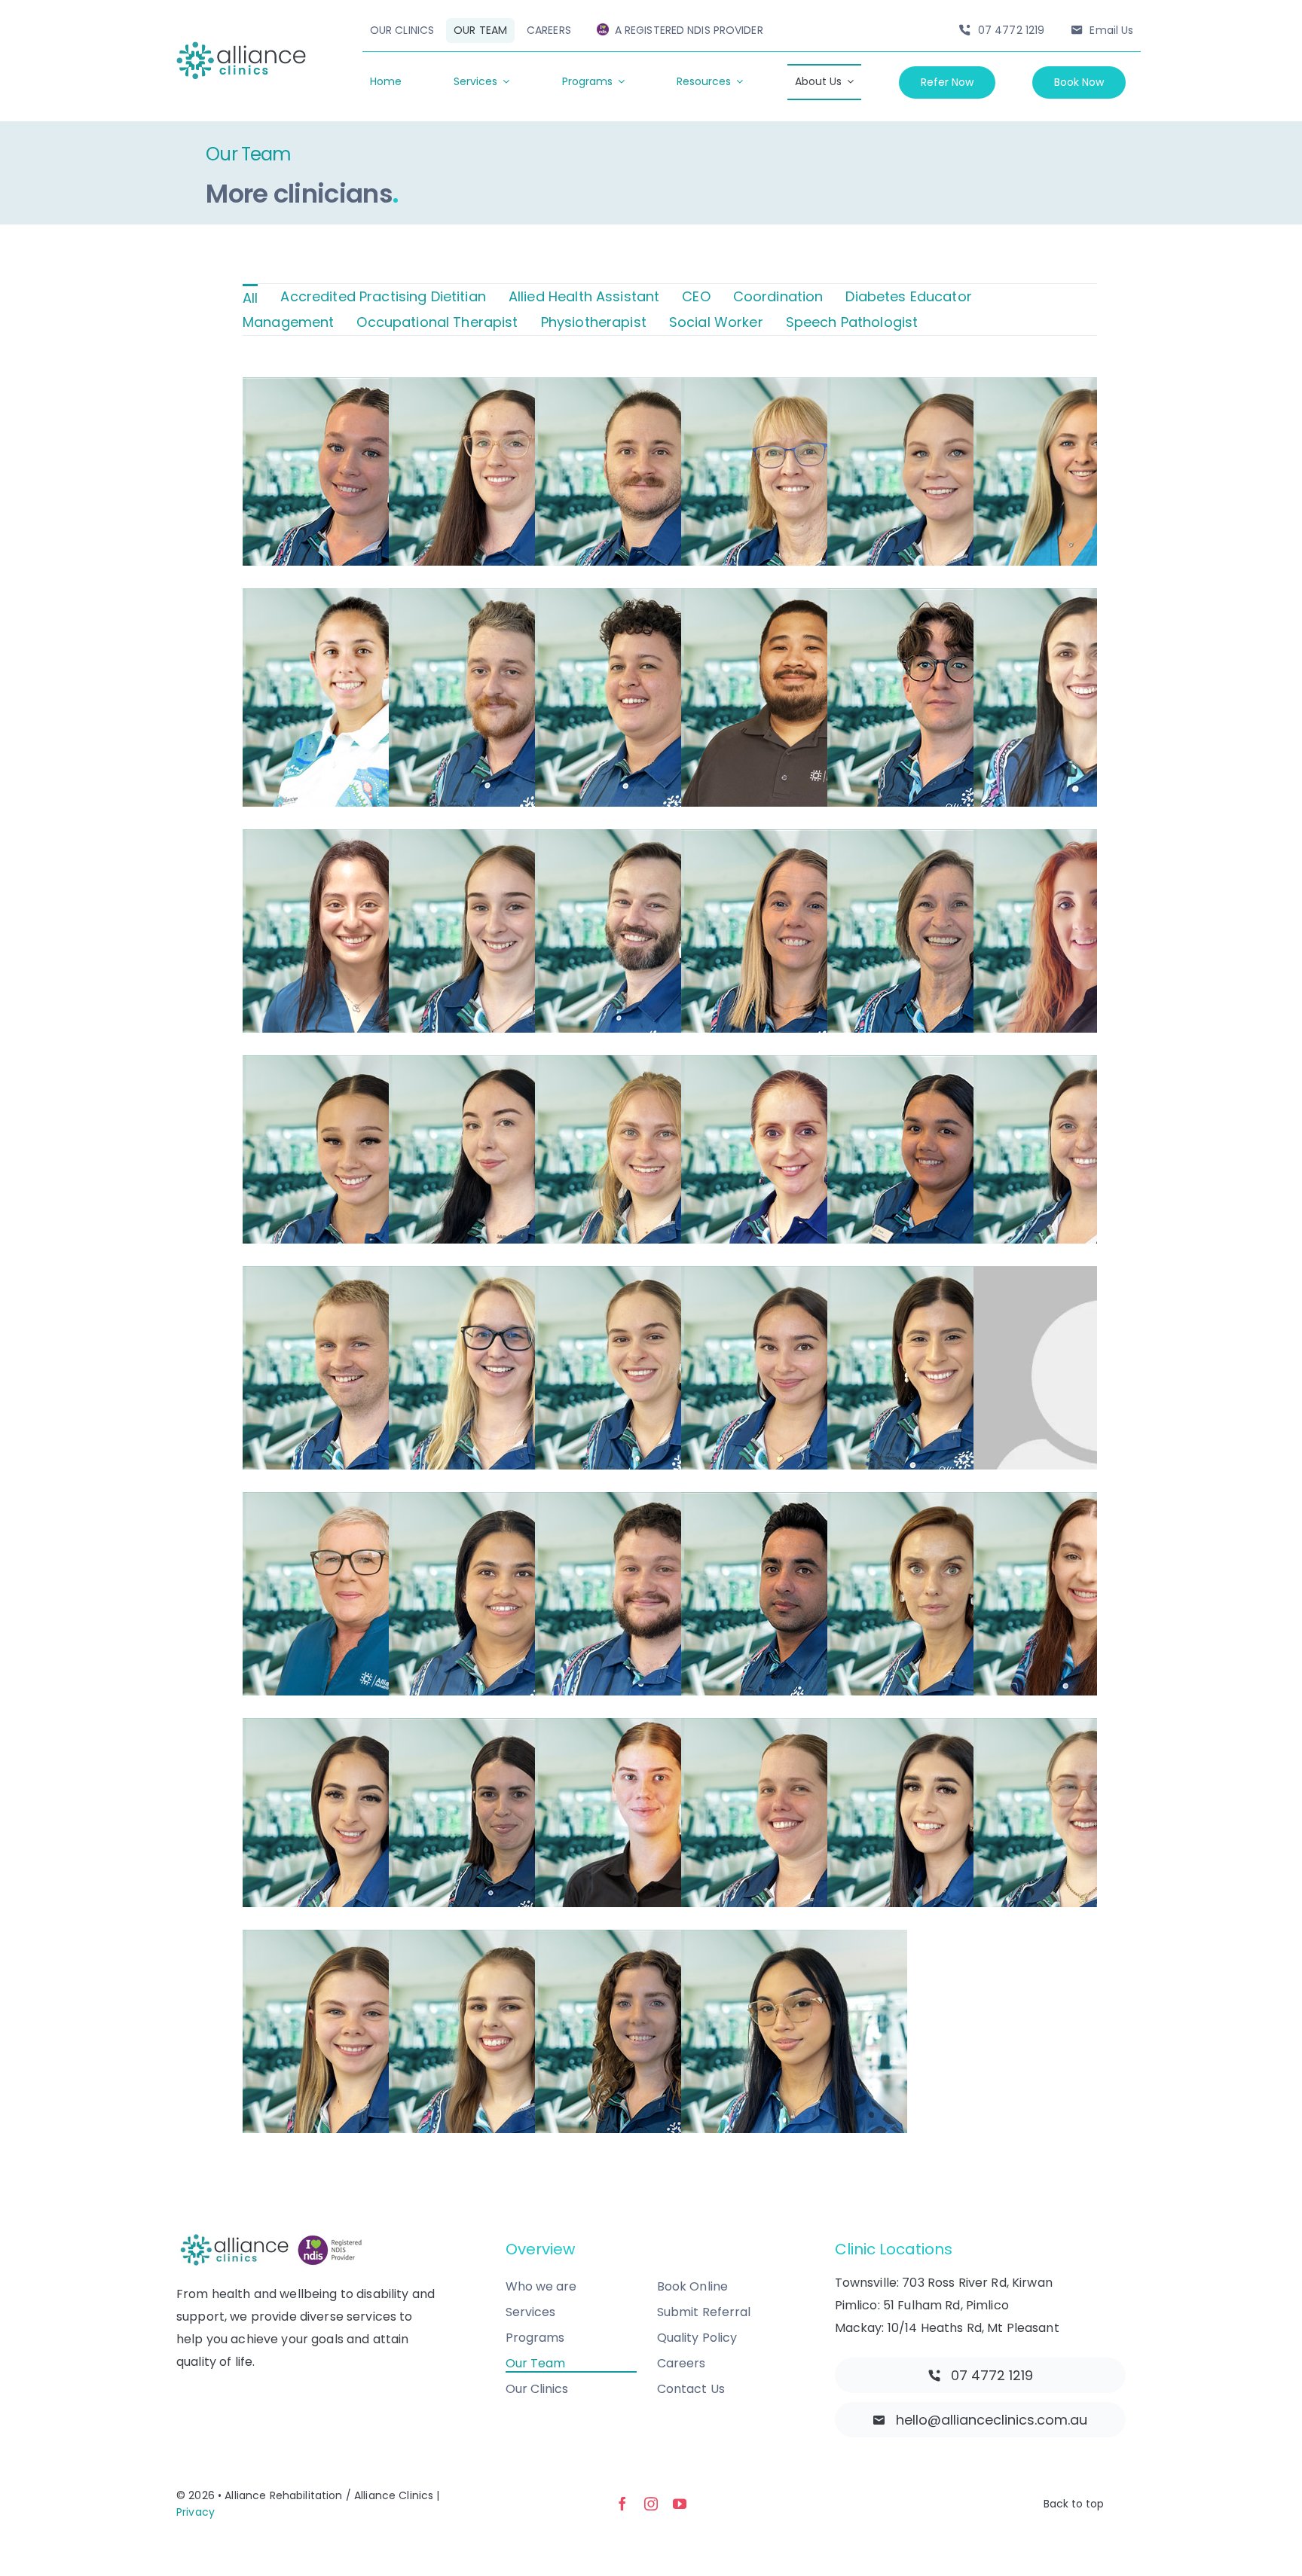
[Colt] (670, 701)
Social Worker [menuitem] (716, 322)
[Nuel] (816, 2043)
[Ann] (962, 942)
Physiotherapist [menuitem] (594, 322)
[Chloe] (816, 1831)
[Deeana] (962, 1831)
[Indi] (524, 1605)
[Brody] (670, 1605)
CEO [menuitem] (696, 296)
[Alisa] (816, 490)
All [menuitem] (250, 298)
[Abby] (377, 2043)
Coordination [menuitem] (778, 296)
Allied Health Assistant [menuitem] (584, 296)
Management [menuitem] (288, 322)
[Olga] (962, 1605)
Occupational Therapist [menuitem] (437, 322)
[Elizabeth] (377, 942)
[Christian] (816, 701)
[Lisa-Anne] (377, 1605)
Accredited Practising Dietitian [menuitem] (383, 296)
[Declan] (670, 490)
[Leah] (670, 1168)
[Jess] (377, 490)
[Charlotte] (670, 1831)
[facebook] (622, 2504)
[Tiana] (962, 1379)
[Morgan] (524, 701)
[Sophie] (816, 1379)
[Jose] (816, 1168)
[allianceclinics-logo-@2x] (241, 48)
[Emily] (670, 1379)
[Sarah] (524, 490)
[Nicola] (377, 701)
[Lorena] (524, 2043)
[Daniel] (670, 942)
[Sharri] (962, 490)
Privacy (196, 2512)
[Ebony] (524, 1168)
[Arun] (816, 1605)
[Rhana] (962, 1168)
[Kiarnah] (524, 942)
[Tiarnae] (524, 1831)
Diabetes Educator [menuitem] (908, 296)
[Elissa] (377, 1831)
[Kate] (524, 1379)
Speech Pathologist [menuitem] (852, 322)
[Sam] (377, 1379)
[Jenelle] (377, 1168)
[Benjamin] (962, 701)
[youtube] (680, 2504)
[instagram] (651, 2504)
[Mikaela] (670, 2043)
